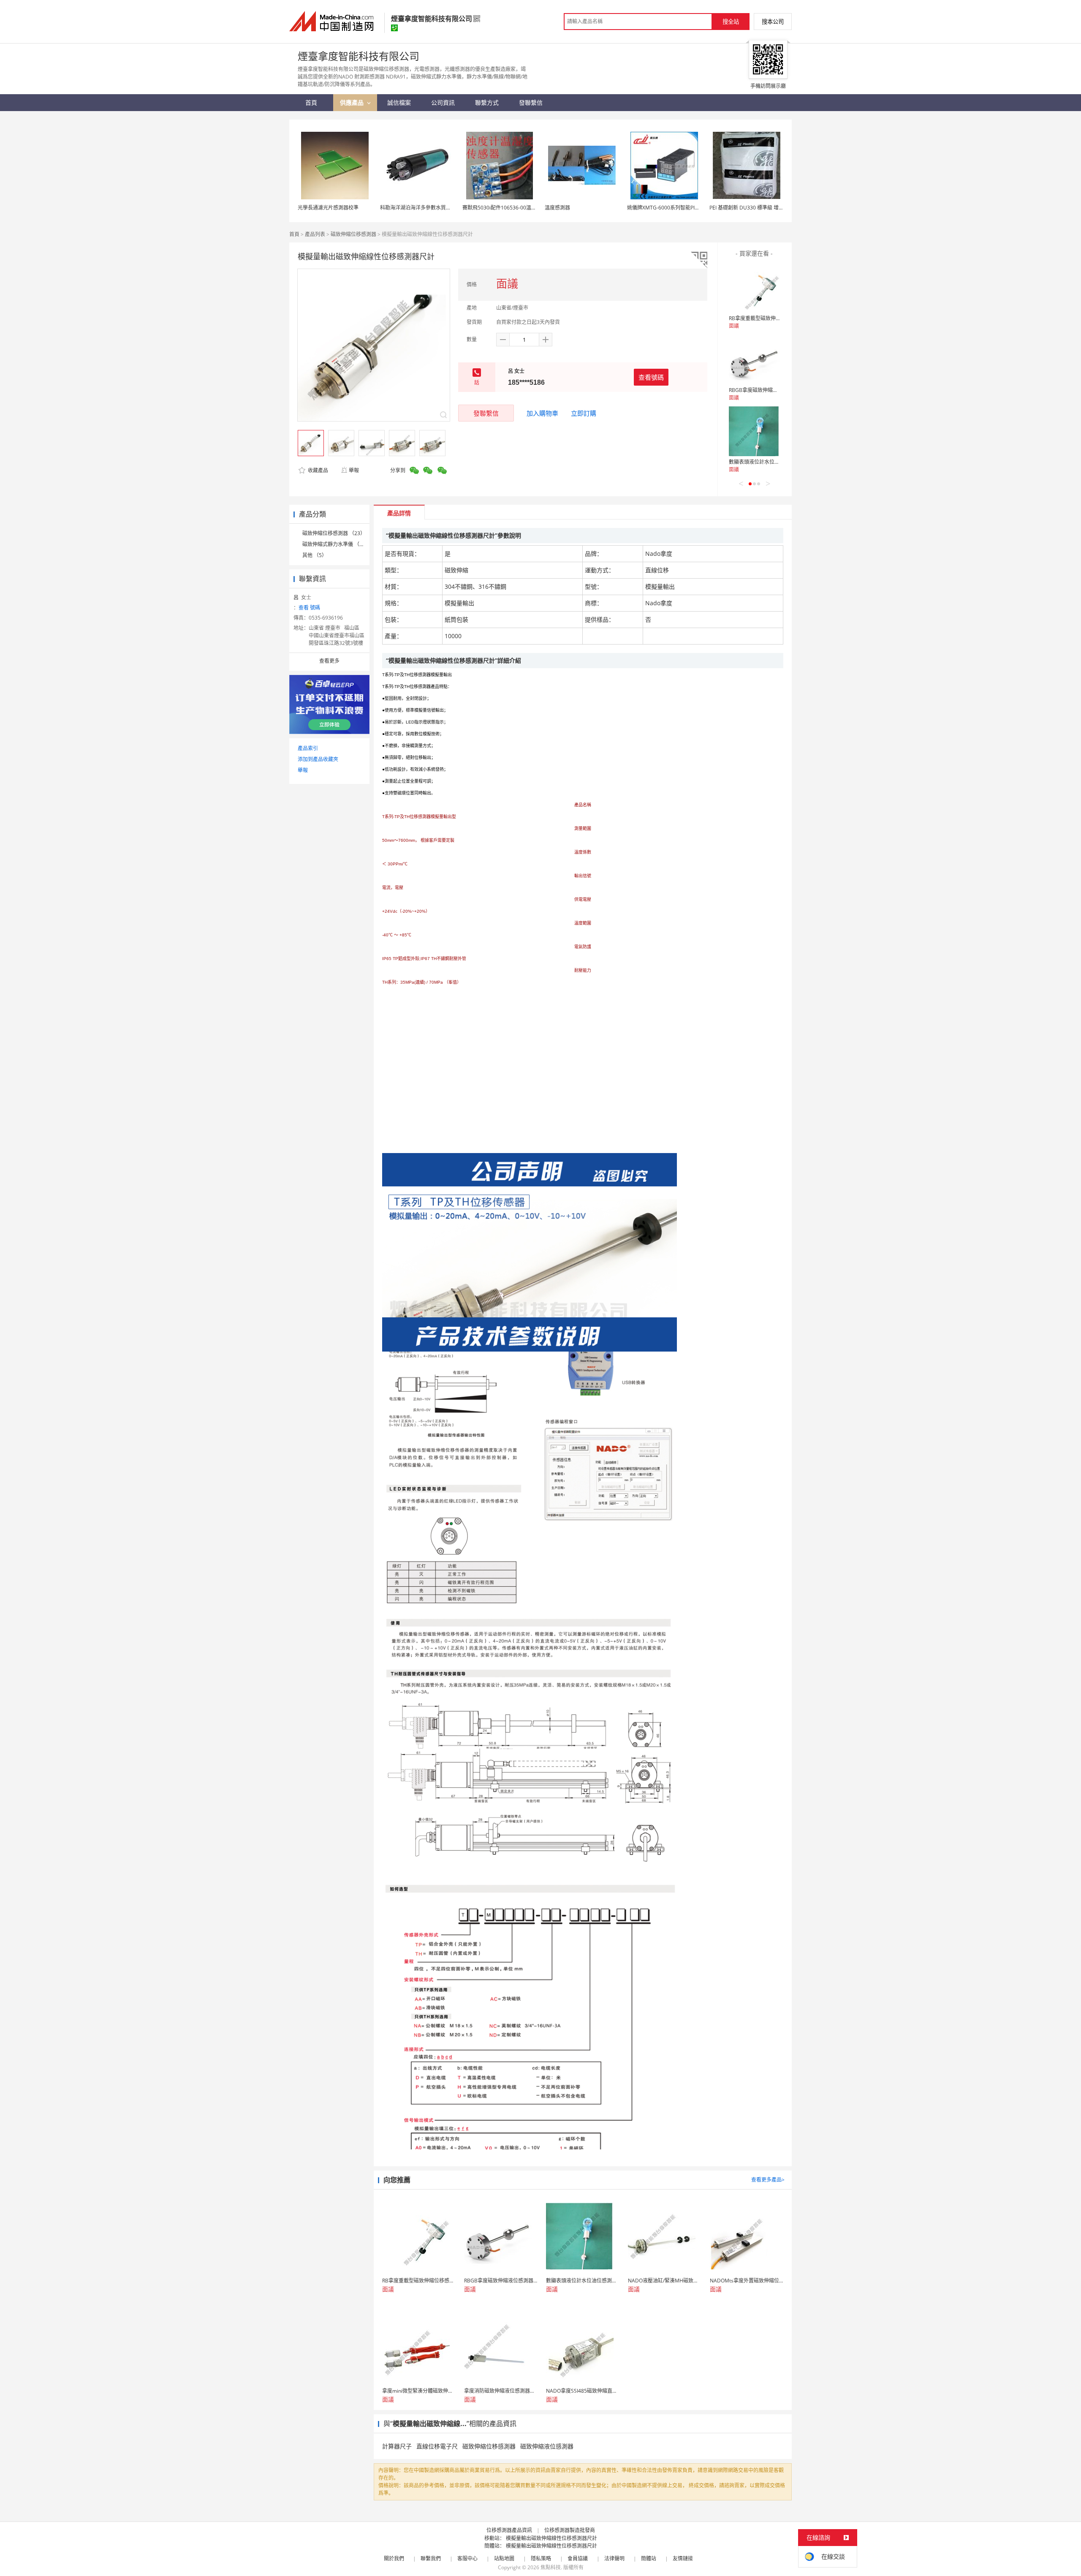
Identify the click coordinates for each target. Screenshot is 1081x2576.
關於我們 (394, 2558)
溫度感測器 (557, 208)
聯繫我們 (431, 2558)
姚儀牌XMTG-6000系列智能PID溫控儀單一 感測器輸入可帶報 (696, 208)
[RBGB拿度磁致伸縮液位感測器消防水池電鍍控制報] (754, 359)
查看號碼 (651, 377)
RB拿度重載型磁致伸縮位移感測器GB (771, 318)
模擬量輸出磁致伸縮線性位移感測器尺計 (551, 2538)
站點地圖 (504, 2558)
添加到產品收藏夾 (318, 759)
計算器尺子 (397, 2446)
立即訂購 (584, 413)
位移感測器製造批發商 (570, 2530)
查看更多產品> (768, 2180)
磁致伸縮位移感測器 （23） (334, 533)
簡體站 (649, 2558)
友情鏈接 (683, 2558)
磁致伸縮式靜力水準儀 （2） (335, 544)
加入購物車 (542, 413)
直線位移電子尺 (437, 2446)
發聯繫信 (486, 413)
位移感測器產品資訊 (509, 2530)
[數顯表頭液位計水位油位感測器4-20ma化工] (754, 431)
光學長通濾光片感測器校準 (328, 208)
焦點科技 (551, 2567)
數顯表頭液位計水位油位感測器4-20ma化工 (778, 462)
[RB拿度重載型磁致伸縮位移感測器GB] (754, 287)
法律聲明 (614, 2558)
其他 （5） (315, 555)
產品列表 (315, 234)
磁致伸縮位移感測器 (353, 234)
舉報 (354, 470)
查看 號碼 (309, 608)
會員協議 (578, 2558)
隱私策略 (541, 2558)
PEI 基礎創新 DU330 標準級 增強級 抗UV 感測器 (764, 208)
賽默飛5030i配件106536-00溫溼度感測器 (509, 208)
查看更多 (329, 661)
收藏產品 (317, 470)
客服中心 (467, 2558)
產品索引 (308, 748)
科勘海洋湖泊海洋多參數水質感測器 (421, 208)
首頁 (294, 234)
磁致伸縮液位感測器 (547, 2446)
